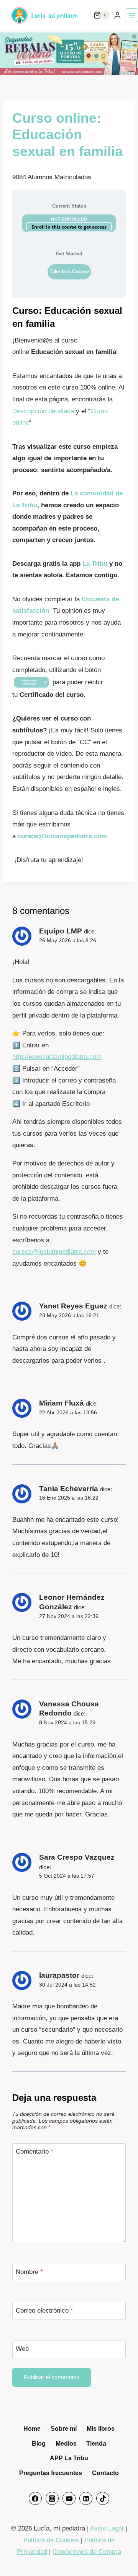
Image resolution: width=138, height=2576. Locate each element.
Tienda (96, 2444)
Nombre (29, 2272)
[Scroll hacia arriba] (122, 2556)
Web (22, 2349)
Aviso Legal (107, 2528)
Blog (39, 2444)
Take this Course (69, 272)
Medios (66, 2444)
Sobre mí (64, 2429)
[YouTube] (69, 2498)
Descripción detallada (43, 411)
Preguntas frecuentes (51, 2473)
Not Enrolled (69, 219)
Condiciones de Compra (87, 2552)
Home (32, 2429)
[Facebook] (35, 2498)
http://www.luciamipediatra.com (57, 1057)
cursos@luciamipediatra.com (62, 836)
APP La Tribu (69, 2458)
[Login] (117, 15)
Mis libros (101, 2429)
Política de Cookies (51, 2540)
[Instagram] (52, 2498)
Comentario (34, 2152)
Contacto (105, 2473)
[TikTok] (103, 2498)
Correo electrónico (44, 2311)
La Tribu (95, 564)
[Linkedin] (86, 2498)
